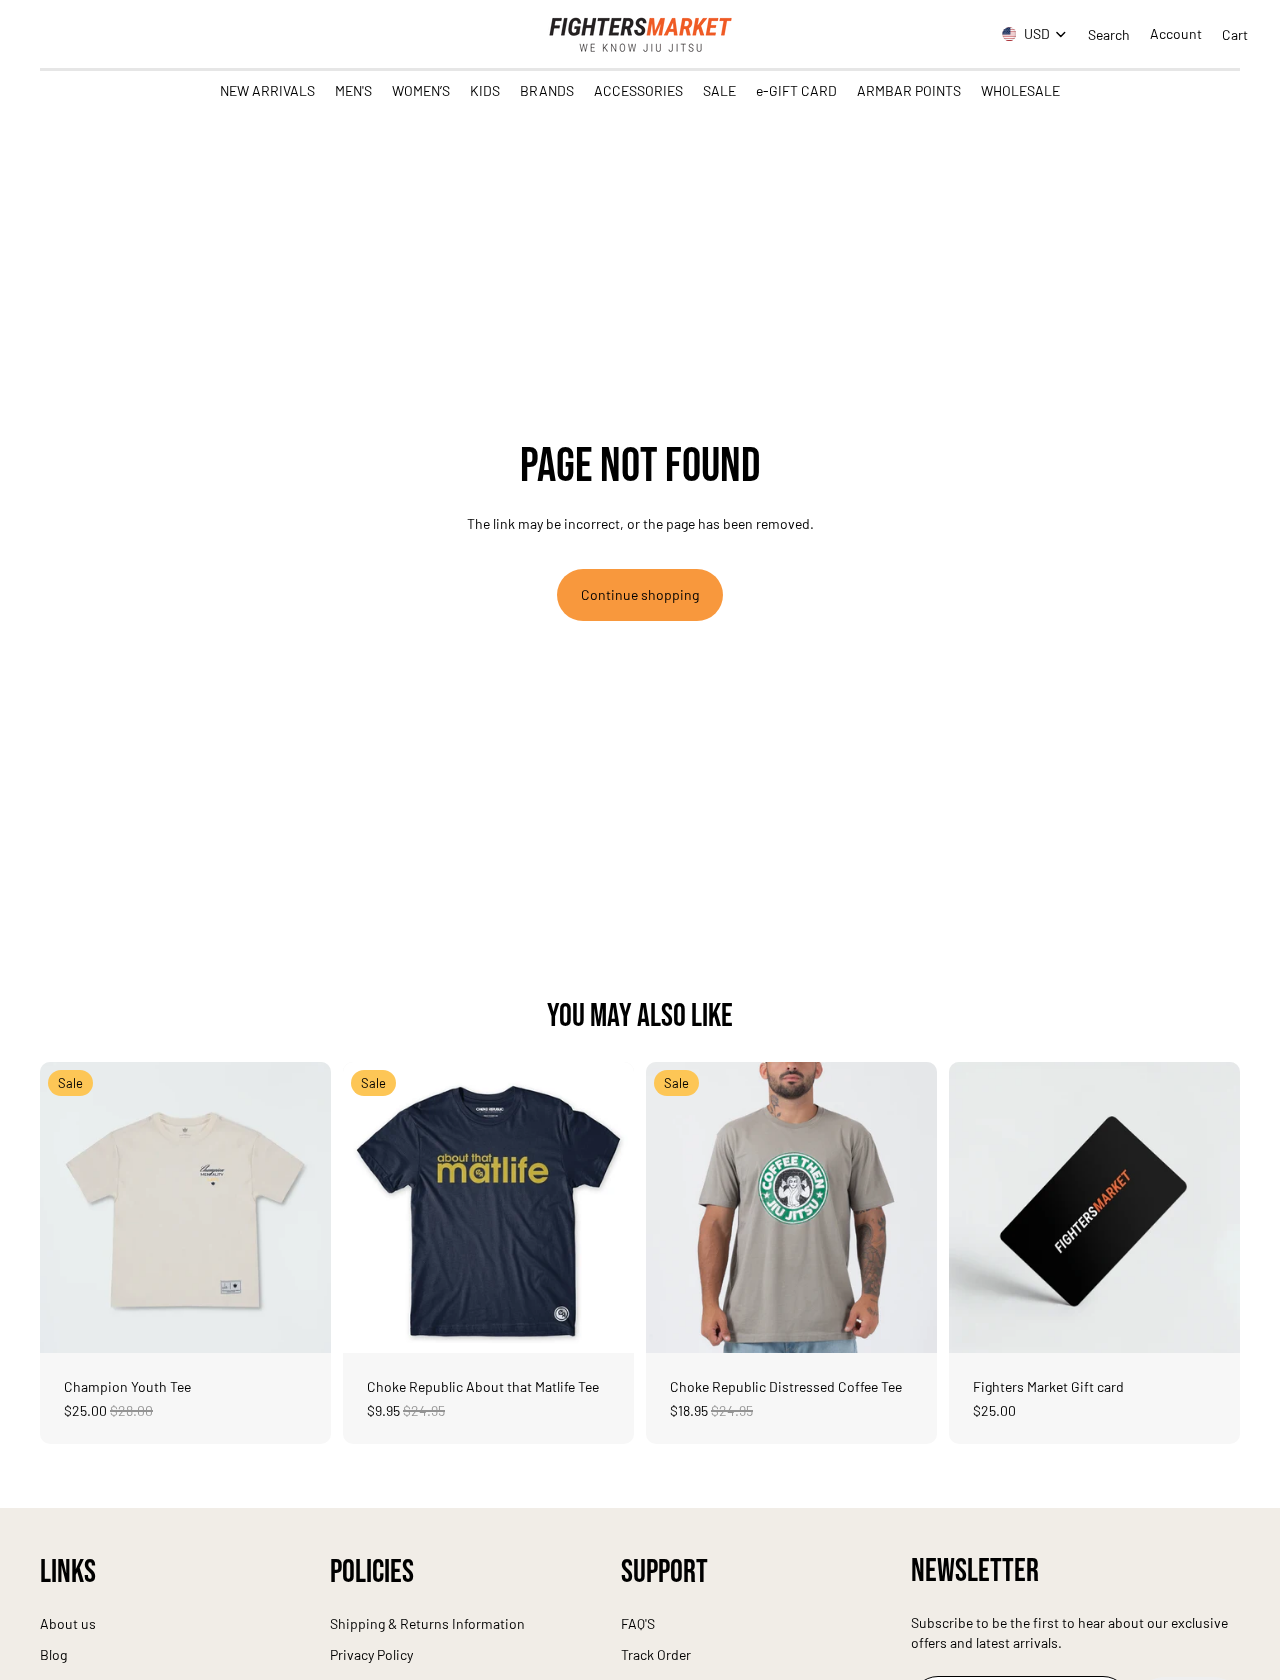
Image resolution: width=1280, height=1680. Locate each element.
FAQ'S (638, 1623)
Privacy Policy (371, 1654)
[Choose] (300, 1322)
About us (68, 1623)
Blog (53, 1654)
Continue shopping (640, 594)
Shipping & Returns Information (427, 1623)
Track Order (656, 1654)
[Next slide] (301, 1207)
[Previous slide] (70, 1207)
